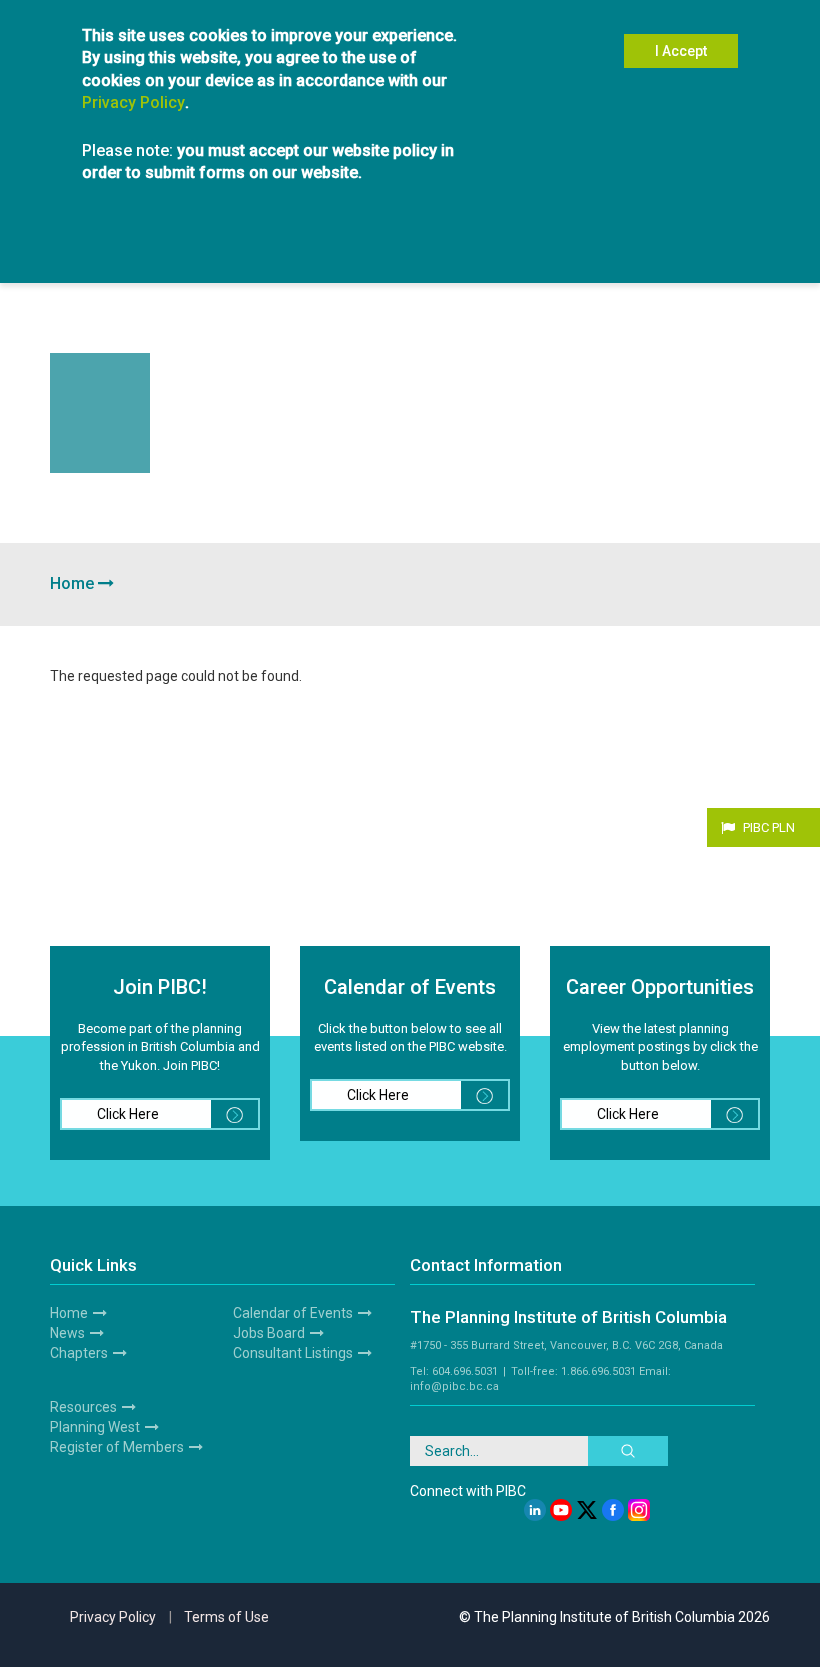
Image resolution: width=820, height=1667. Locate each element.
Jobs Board (269, 1333)
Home (72, 583)
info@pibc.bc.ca (454, 1386)
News (67, 1333)
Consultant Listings (293, 1353)
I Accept (681, 51)
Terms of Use (226, 1617)
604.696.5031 (465, 1371)
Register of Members (117, 1447)
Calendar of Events (293, 1313)
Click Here (128, 1114)
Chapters (79, 1353)
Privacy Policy (133, 102)
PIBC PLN (769, 827)
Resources (83, 1407)
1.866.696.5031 (598, 1371)
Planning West (95, 1427)
